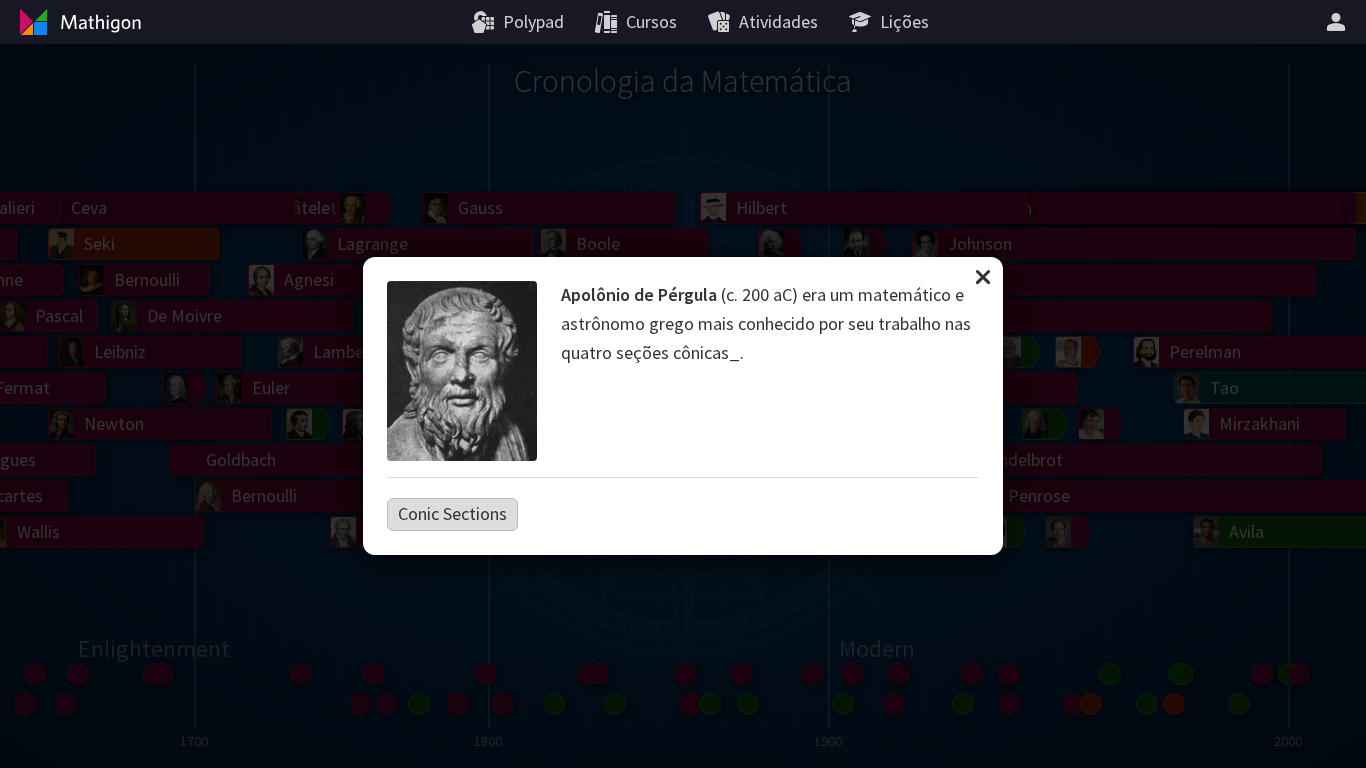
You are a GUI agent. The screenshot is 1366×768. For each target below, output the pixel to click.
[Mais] (1339, 22)
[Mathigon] (78, 22)
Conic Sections (452, 513)
